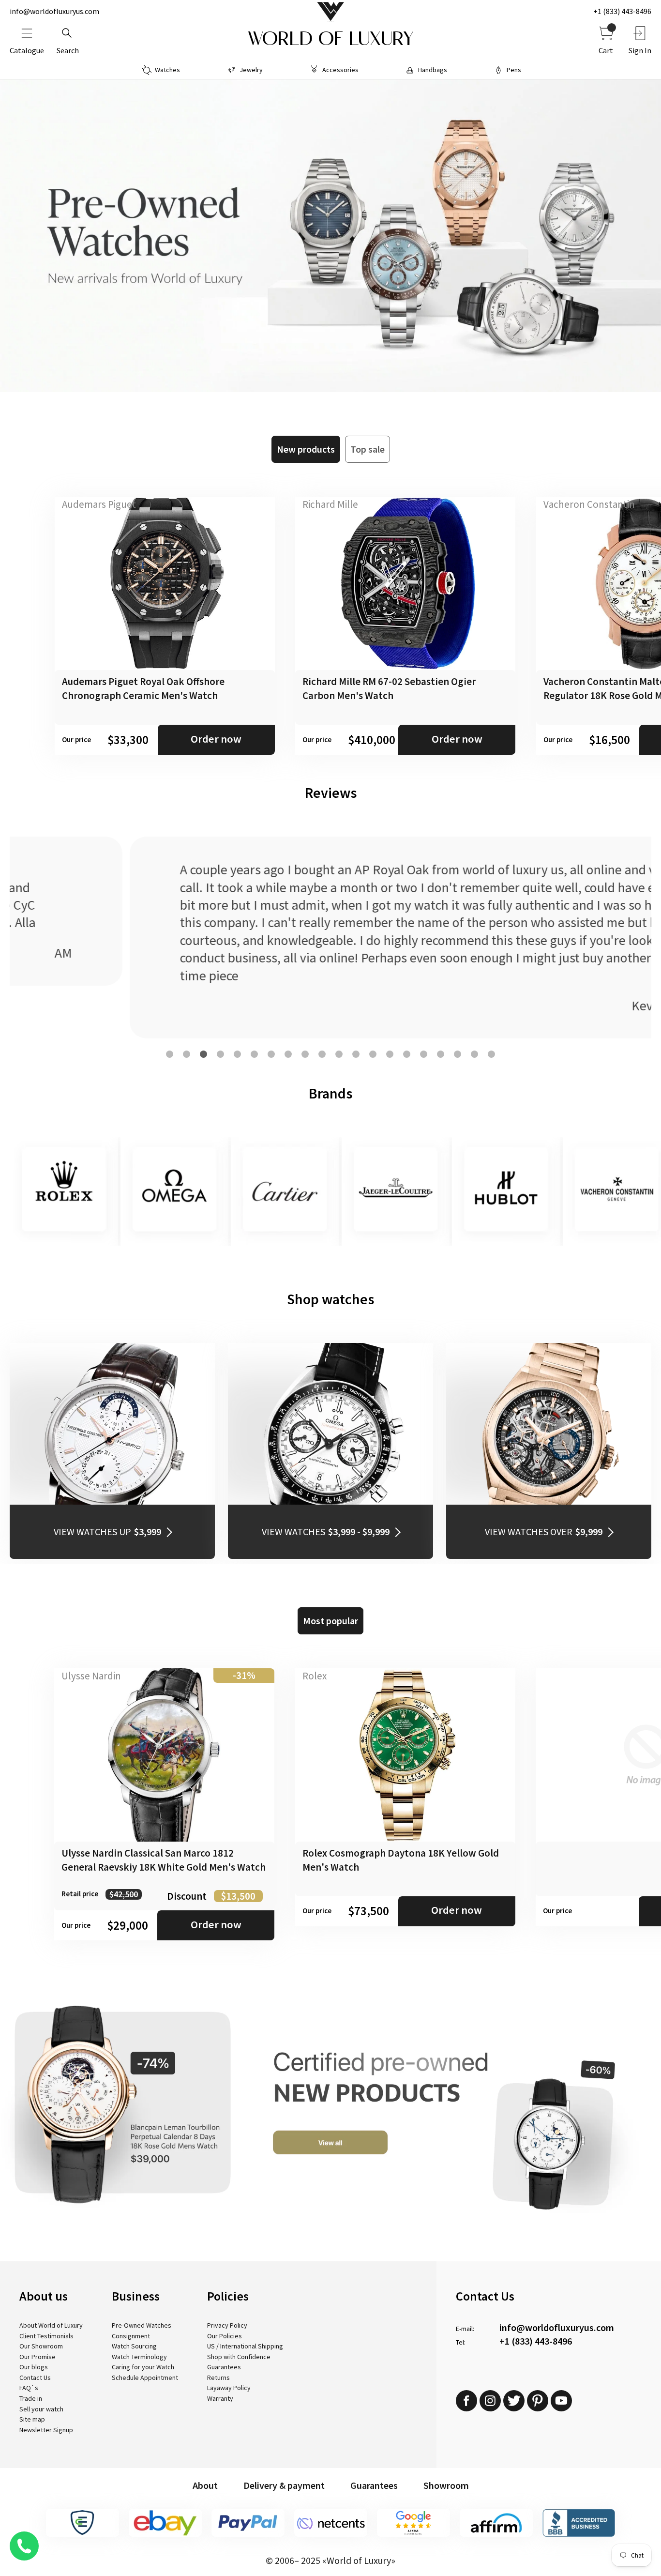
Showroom (446, 2485)
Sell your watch (41, 2409)
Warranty (220, 2398)
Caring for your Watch (143, 2367)
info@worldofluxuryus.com (54, 11)
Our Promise (38, 2357)
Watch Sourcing (134, 2346)
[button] (170, 1054)
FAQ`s (29, 2388)
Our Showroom (41, 2346)
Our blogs (34, 2367)
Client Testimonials (46, 2336)
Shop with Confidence (239, 2357)
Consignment (131, 2336)
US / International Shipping (245, 2346)
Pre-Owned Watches (142, 2325)
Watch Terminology (139, 2357)
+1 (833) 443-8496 (622, 11)
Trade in (31, 2398)
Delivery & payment (284, 2485)
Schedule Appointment (145, 2378)
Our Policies (225, 2336)
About (205, 2485)
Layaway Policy (229, 2388)
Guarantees (224, 2367)
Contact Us (35, 2378)
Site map (32, 2419)
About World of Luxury (51, 2325)
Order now (216, 739)
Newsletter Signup (46, 2430)
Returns (218, 2378)
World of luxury (330, 39)
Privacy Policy (227, 2325)
